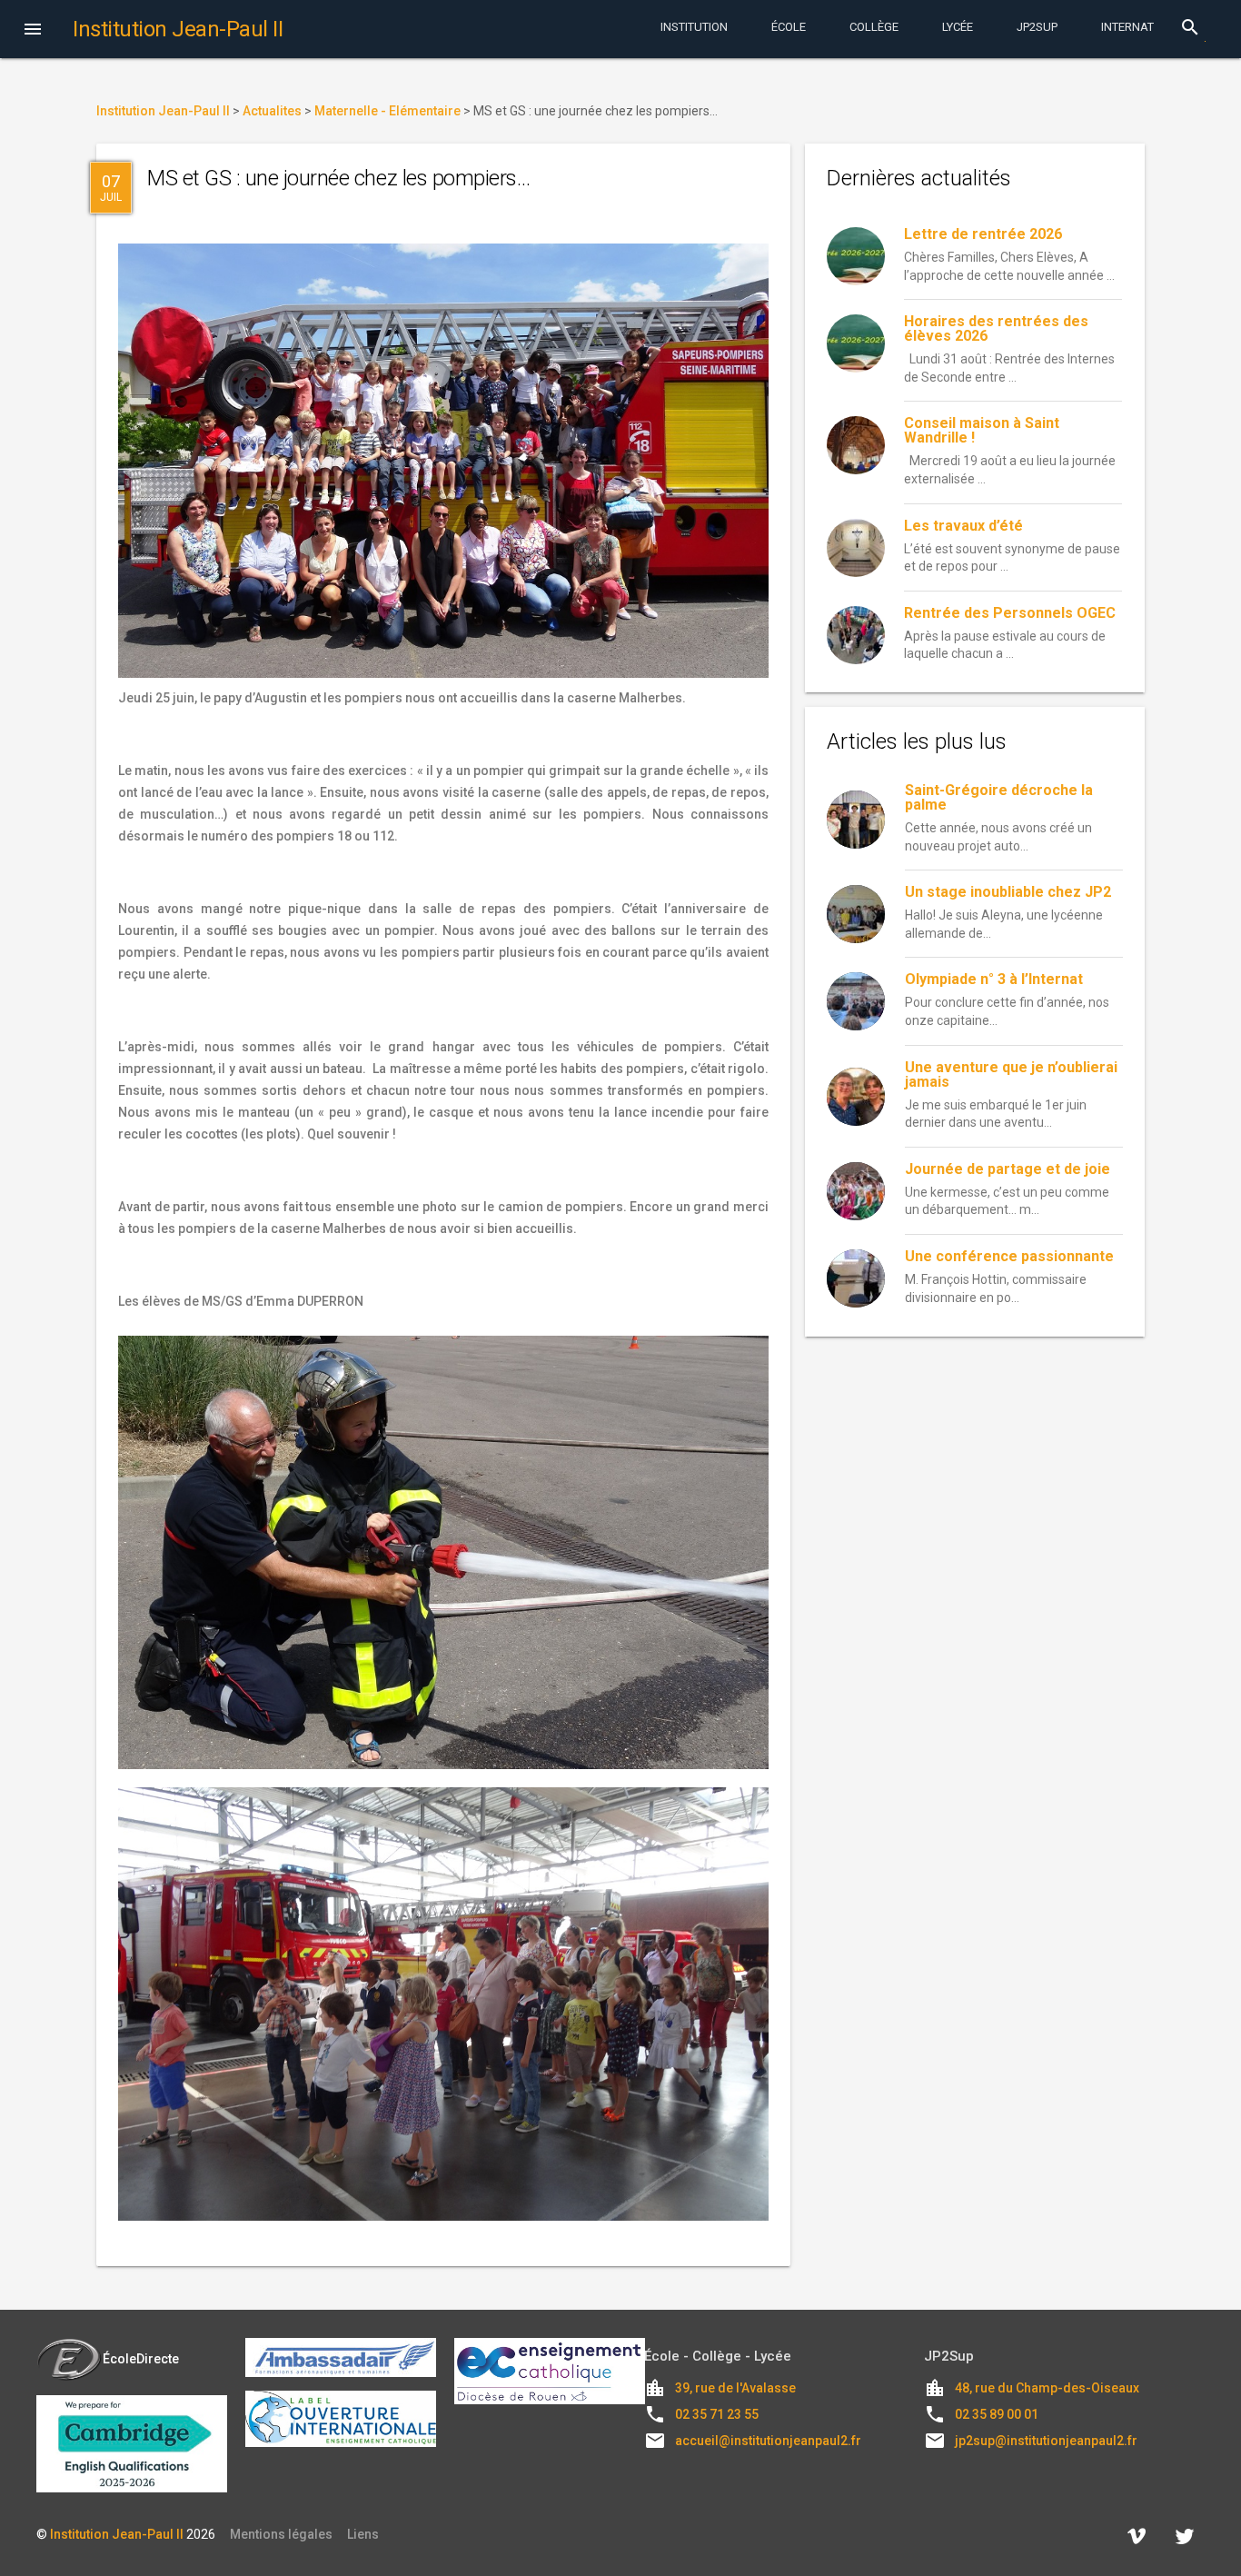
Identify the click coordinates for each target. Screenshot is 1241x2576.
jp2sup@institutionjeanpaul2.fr (1046, 2441)
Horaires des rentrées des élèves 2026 (996, 328)
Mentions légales (281, 2534)
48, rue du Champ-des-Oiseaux (1047, 2388)
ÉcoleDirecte (141, 2359)
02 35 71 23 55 (717, 2414)
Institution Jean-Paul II (117, 2534)
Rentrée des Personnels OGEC (1010, 613)
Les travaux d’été (963, 526)
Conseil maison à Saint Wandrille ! (982, 430)
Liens (363, 2534)
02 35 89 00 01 (997, 2414)
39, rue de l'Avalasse (735, 2388)
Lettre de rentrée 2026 (983, 234)
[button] (33, 31)
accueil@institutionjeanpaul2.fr (768, 2441)
